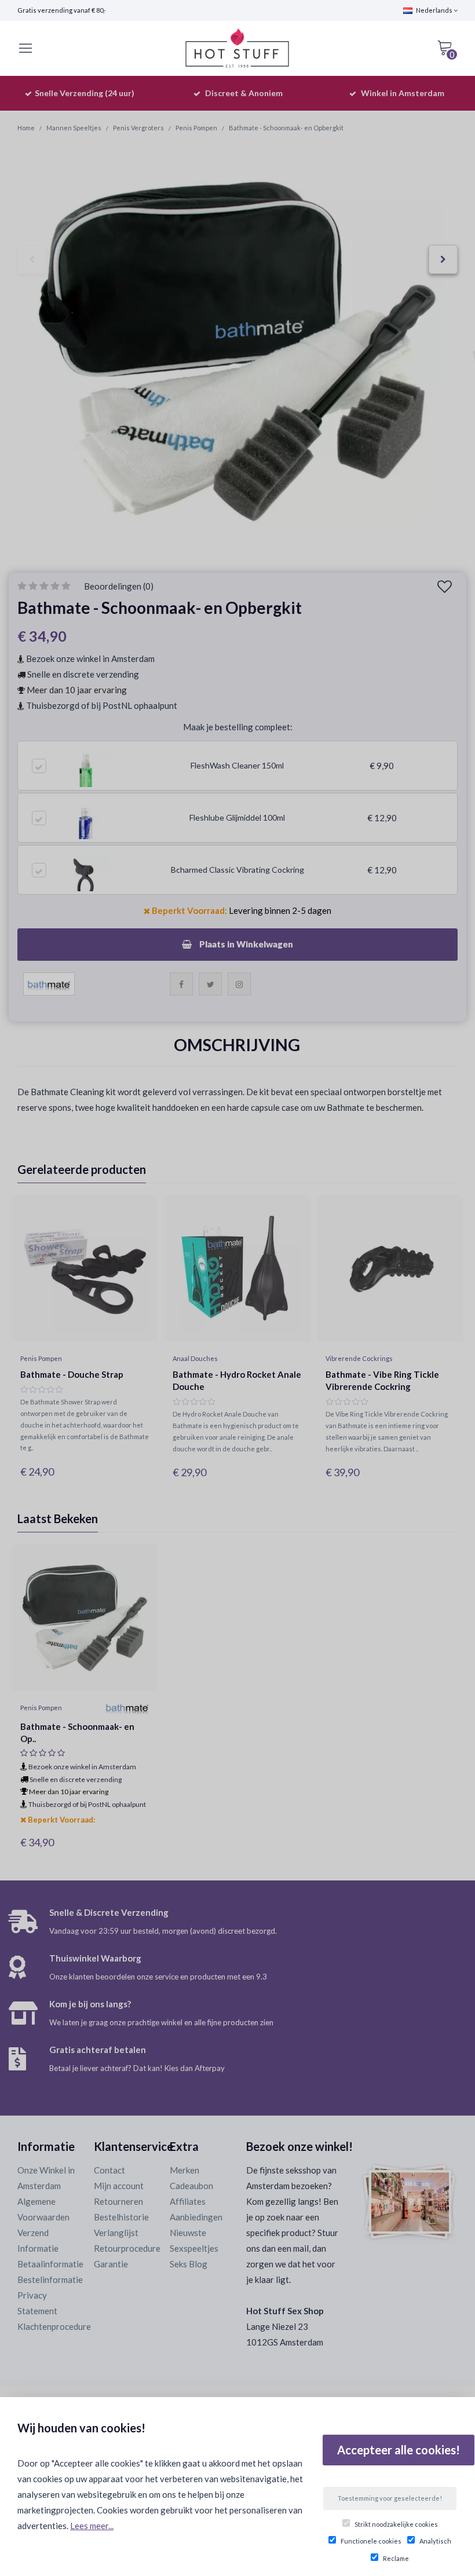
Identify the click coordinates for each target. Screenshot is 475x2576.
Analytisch (435, 2541)
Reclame (396, 2558)
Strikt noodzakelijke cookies (396, 2524)
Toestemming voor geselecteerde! (390, 2498)
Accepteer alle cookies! (399, 2450)
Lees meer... (92, 2526)
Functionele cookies (371, 2541)
